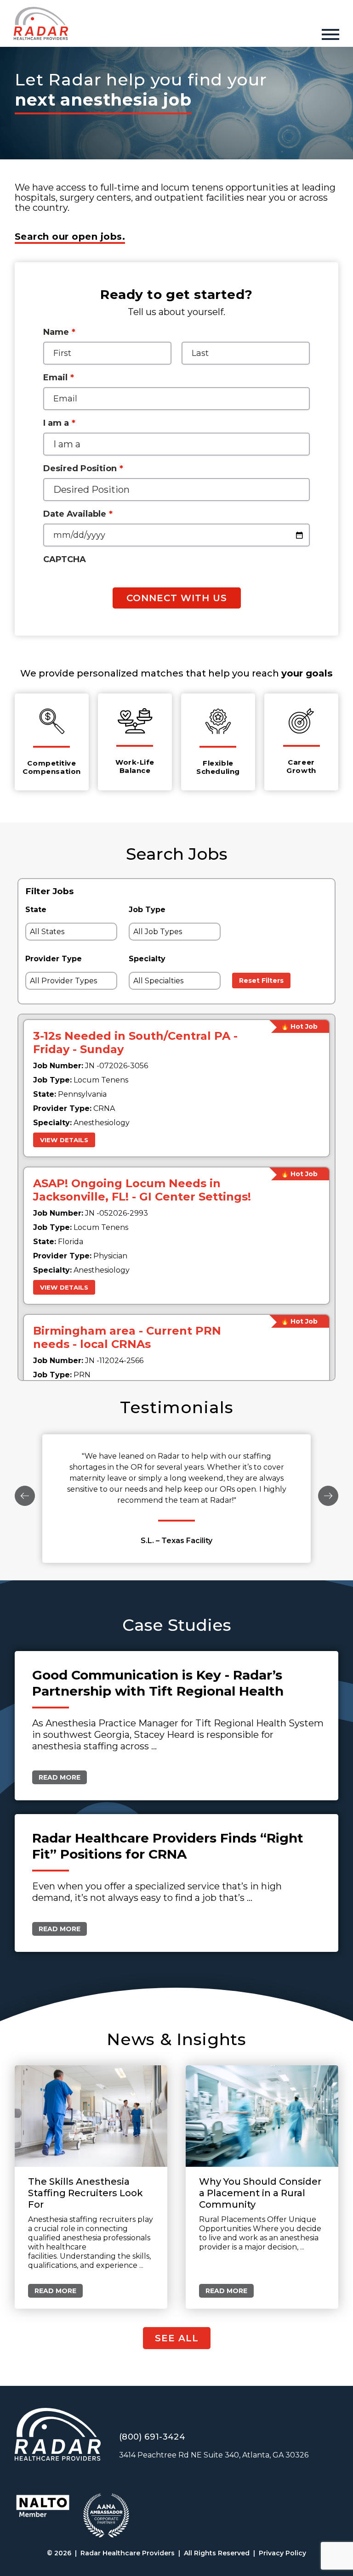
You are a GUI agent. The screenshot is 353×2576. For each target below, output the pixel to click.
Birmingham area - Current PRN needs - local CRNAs (127, 1337)
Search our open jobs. (70, 237)
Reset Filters (261, 981)
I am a (59, 423)
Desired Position (83, 468)
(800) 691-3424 (152, 2437)
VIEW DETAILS (64, 1140)
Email (59, 378)
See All (177, 2338)
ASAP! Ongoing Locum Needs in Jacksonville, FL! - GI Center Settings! (142, 1190)
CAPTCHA (65, 559)
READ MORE (60, 1777)
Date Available (78, 514)
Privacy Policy (282, 2553)
